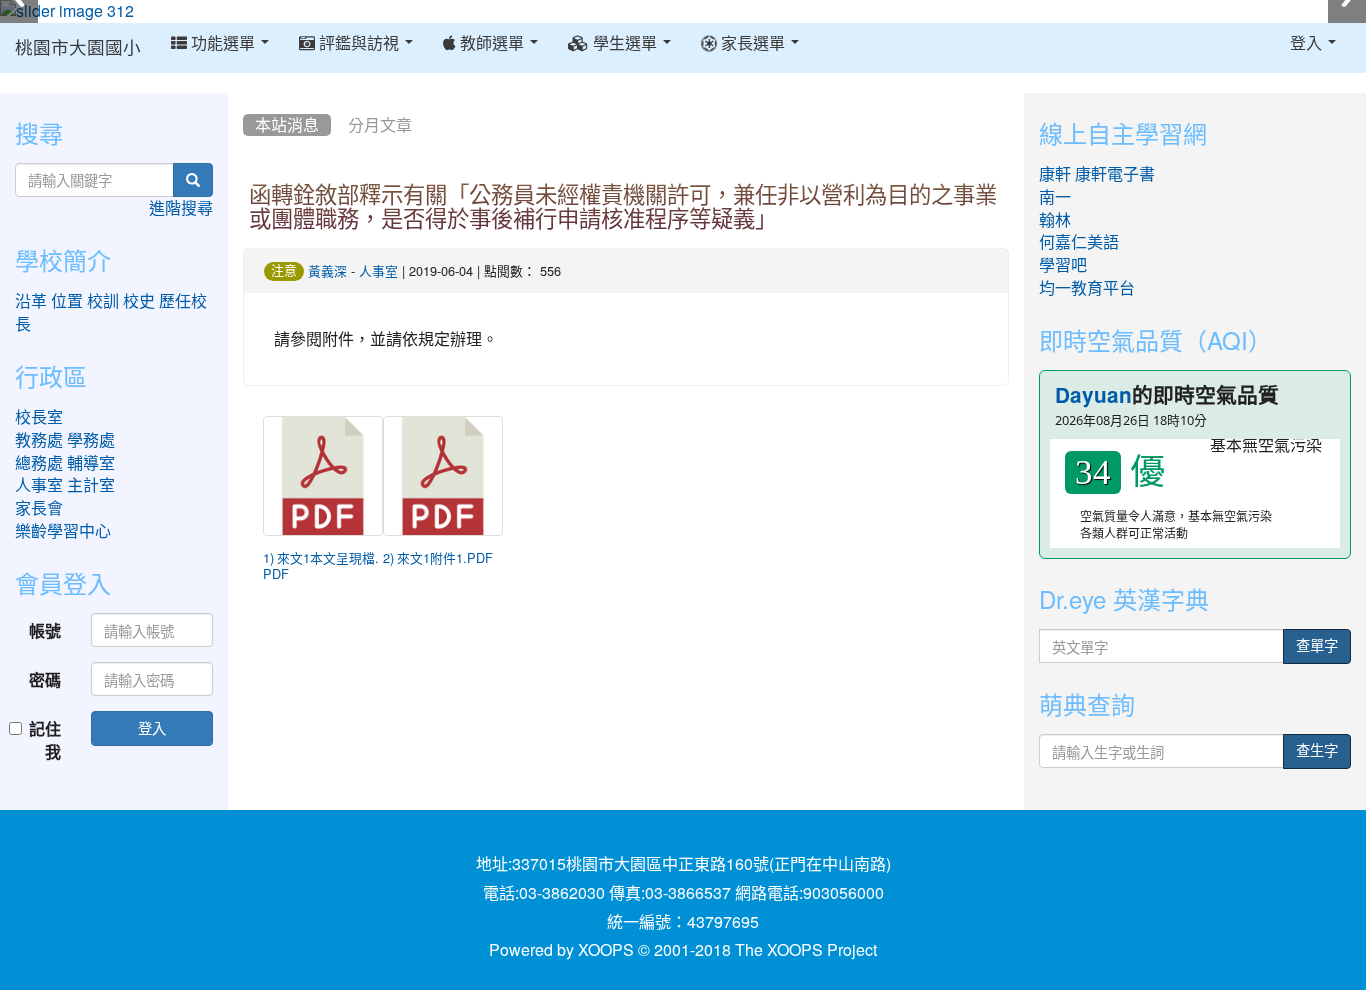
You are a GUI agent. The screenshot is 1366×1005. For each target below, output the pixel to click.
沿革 (31, 301)
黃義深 (327, 271)
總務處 (39, 463)
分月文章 (380, 125)
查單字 (1317, 646)
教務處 (39, 440)
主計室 (91, 485)
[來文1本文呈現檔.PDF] (323, 476)
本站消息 (287, 125)
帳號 (45, 630)
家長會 (39, 508)
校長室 (39, 417)
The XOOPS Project (806, 950)
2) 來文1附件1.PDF (438, 558)
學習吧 (1063, 265)
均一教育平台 (1087, 288)
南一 (1055, 197)
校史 (139, 301)
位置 (67, 301)
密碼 (45, 679)
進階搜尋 (181, 208)
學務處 (91, 440)
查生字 (1317, 751)
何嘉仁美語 (1079, 242)
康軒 (1055, 174)
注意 (284, 270)
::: (247, 100)
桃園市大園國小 (78, 48)
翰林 (1055, 220)
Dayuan (1093, 395)
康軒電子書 (1115, 174)
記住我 (45, 740)
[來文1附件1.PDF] (443, 476)
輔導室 (91, 463)
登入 (152, 727)
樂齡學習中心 (63, 531)
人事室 (378, 271)
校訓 (103, 301)
